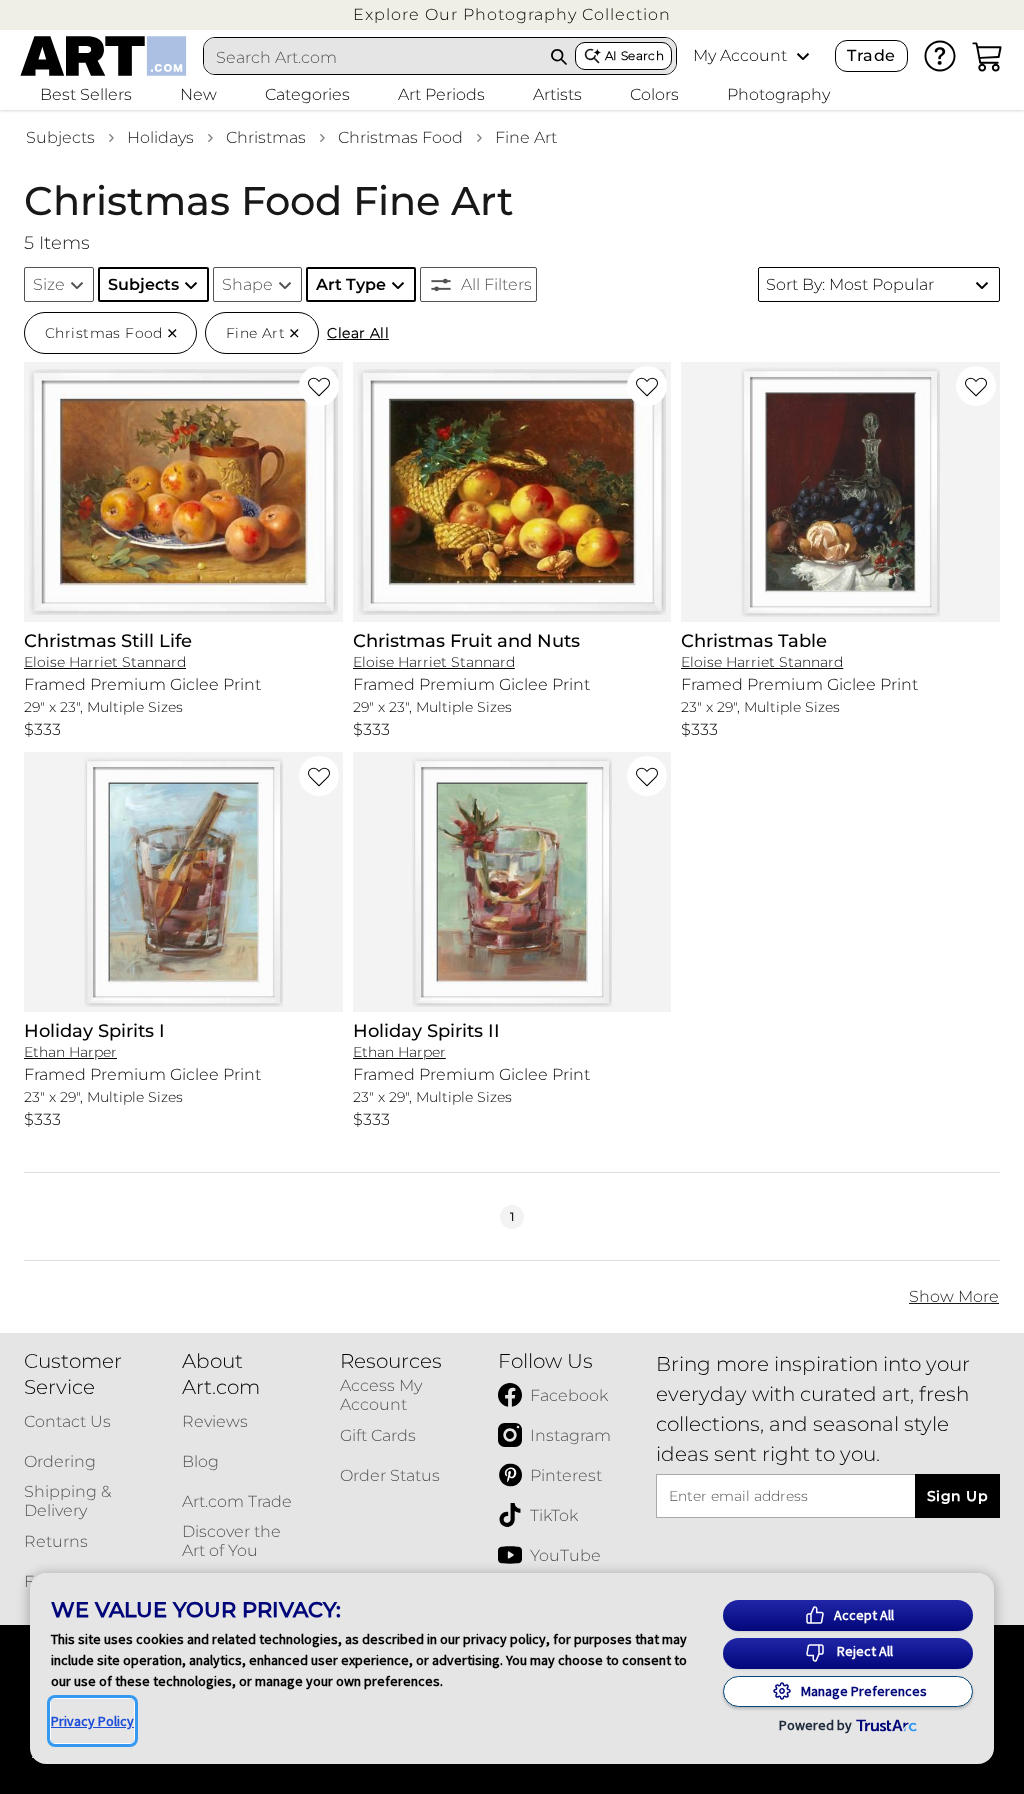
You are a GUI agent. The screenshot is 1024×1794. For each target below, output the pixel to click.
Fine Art (526, 137)
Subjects (60, 137)
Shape (247, 284)
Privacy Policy (92, 1721)
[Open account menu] (803, 56)
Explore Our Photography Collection (512, 14)
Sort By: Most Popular (850, 284)
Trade (871, 55)
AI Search (634, 55)
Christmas (266, 137)
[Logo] (103, 56)
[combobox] (374, 57)
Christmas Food (400, 137)
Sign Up (957, 1496)
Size (49, 284)
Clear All (358, 333)
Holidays (160, 137)
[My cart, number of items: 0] (988, 56)
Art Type (351, 284)
